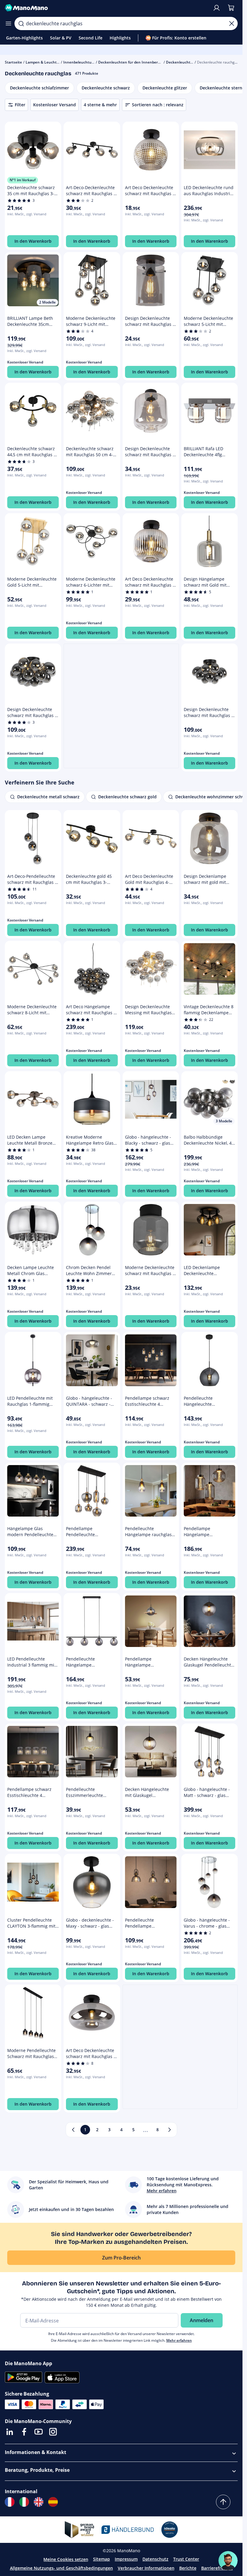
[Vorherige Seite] (73, 2130)
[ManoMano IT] (24, 2502)
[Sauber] (232, 23)
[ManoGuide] (228, 2561)
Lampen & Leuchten (43, 62)
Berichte (188, 2568)
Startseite (13, 62)
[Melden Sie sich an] (217, 8)
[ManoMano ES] (53, 2502)
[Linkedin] (10, 2432)
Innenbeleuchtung (80, 62)
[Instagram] (53, 2432)
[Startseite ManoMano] (106, 8)
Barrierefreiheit (217, 2568)
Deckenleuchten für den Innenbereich (132, 62)
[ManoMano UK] (39, 2502)
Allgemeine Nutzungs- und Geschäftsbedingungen (61, 2568)
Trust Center (186, 2559)
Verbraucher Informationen (146, 2568)
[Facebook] (24, 2432)
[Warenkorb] (231, 8)
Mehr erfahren (179, 2340)
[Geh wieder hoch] (223, 2502)
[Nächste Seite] (170, 2130)
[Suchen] (21, 23)
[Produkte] (8, 23)
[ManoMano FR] (10, 2502)
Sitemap (102, 2559)
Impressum (126, 2559)
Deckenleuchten (180, 62)
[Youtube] (39, 2432)
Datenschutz (155, 2559)
